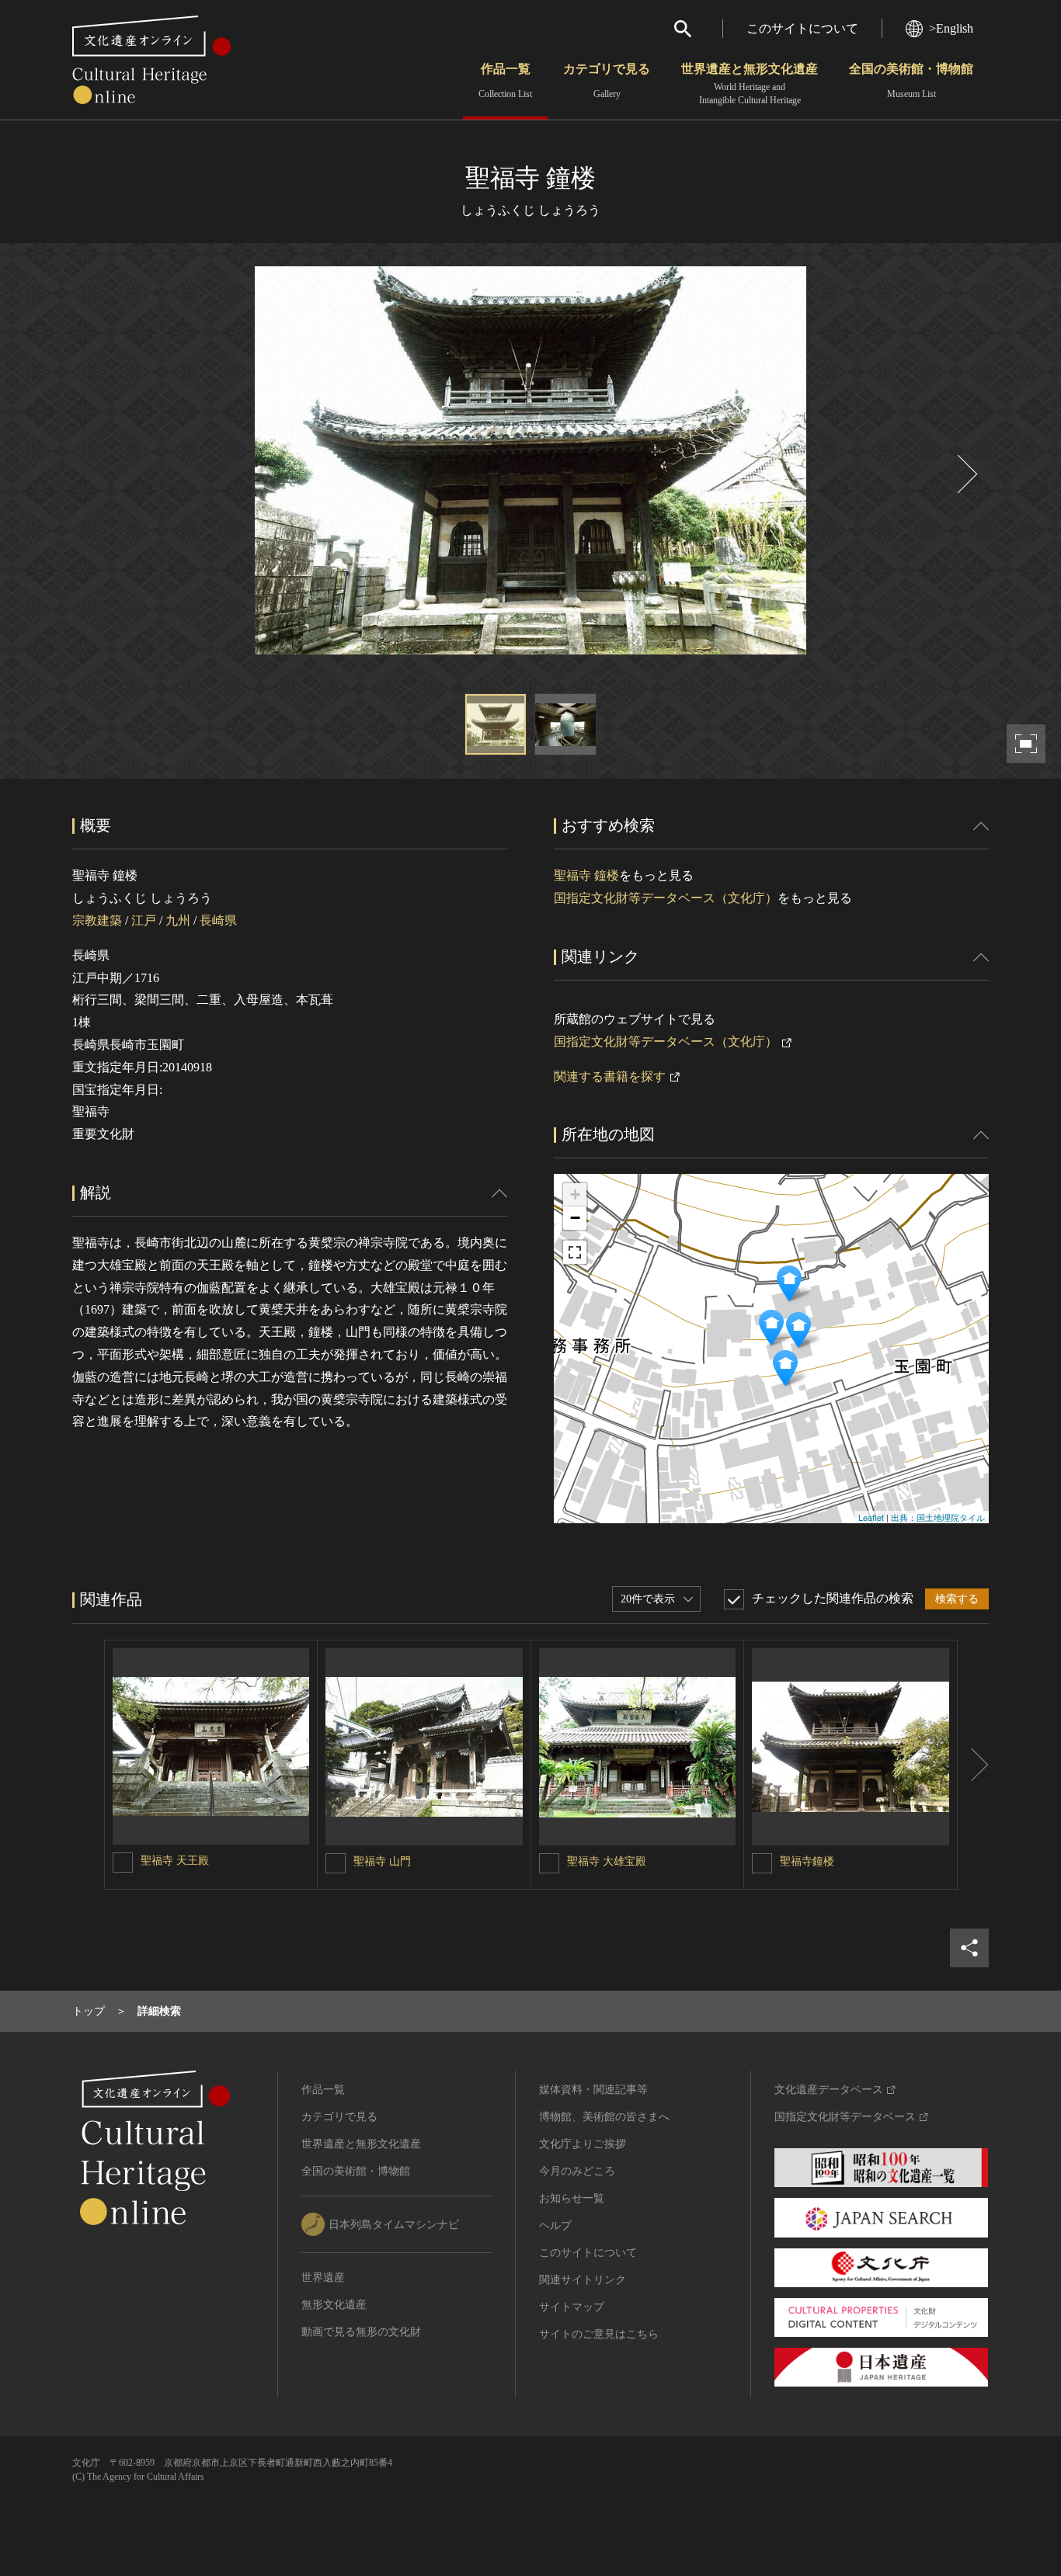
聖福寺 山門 (382, 1861)
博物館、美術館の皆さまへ (604, 2117)
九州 (178, 920)
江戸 (144, 920)
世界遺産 (323, 2277)
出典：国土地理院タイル (938, 1517)
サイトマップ (572, 2307)
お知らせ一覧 (572, 2198)
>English (951, 28)
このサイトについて (802, 28)
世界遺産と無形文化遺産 (750, 84)
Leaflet (871, 1517)
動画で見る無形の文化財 (361, 2332)
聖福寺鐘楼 (807, 1861)
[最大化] (575, 1252)
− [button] (575, 1218)
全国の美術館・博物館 (911, 81)
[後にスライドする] (965, 474)
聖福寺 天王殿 (175, 1861)
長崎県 (218, 920)
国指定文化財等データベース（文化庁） (666, 898)
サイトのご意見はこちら (599, 2334)
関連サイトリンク (583, 2280)
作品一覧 (505, 81)
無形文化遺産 (334, 2305)
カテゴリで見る (607, 81)
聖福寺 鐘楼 (586, 875)
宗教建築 (97, 920)
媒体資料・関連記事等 (593, 2090)
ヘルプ (555, 2225)
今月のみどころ (577, 2171)
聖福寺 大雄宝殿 (607, 1861)
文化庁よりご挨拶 (583, 2144)
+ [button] (575, 1194)
